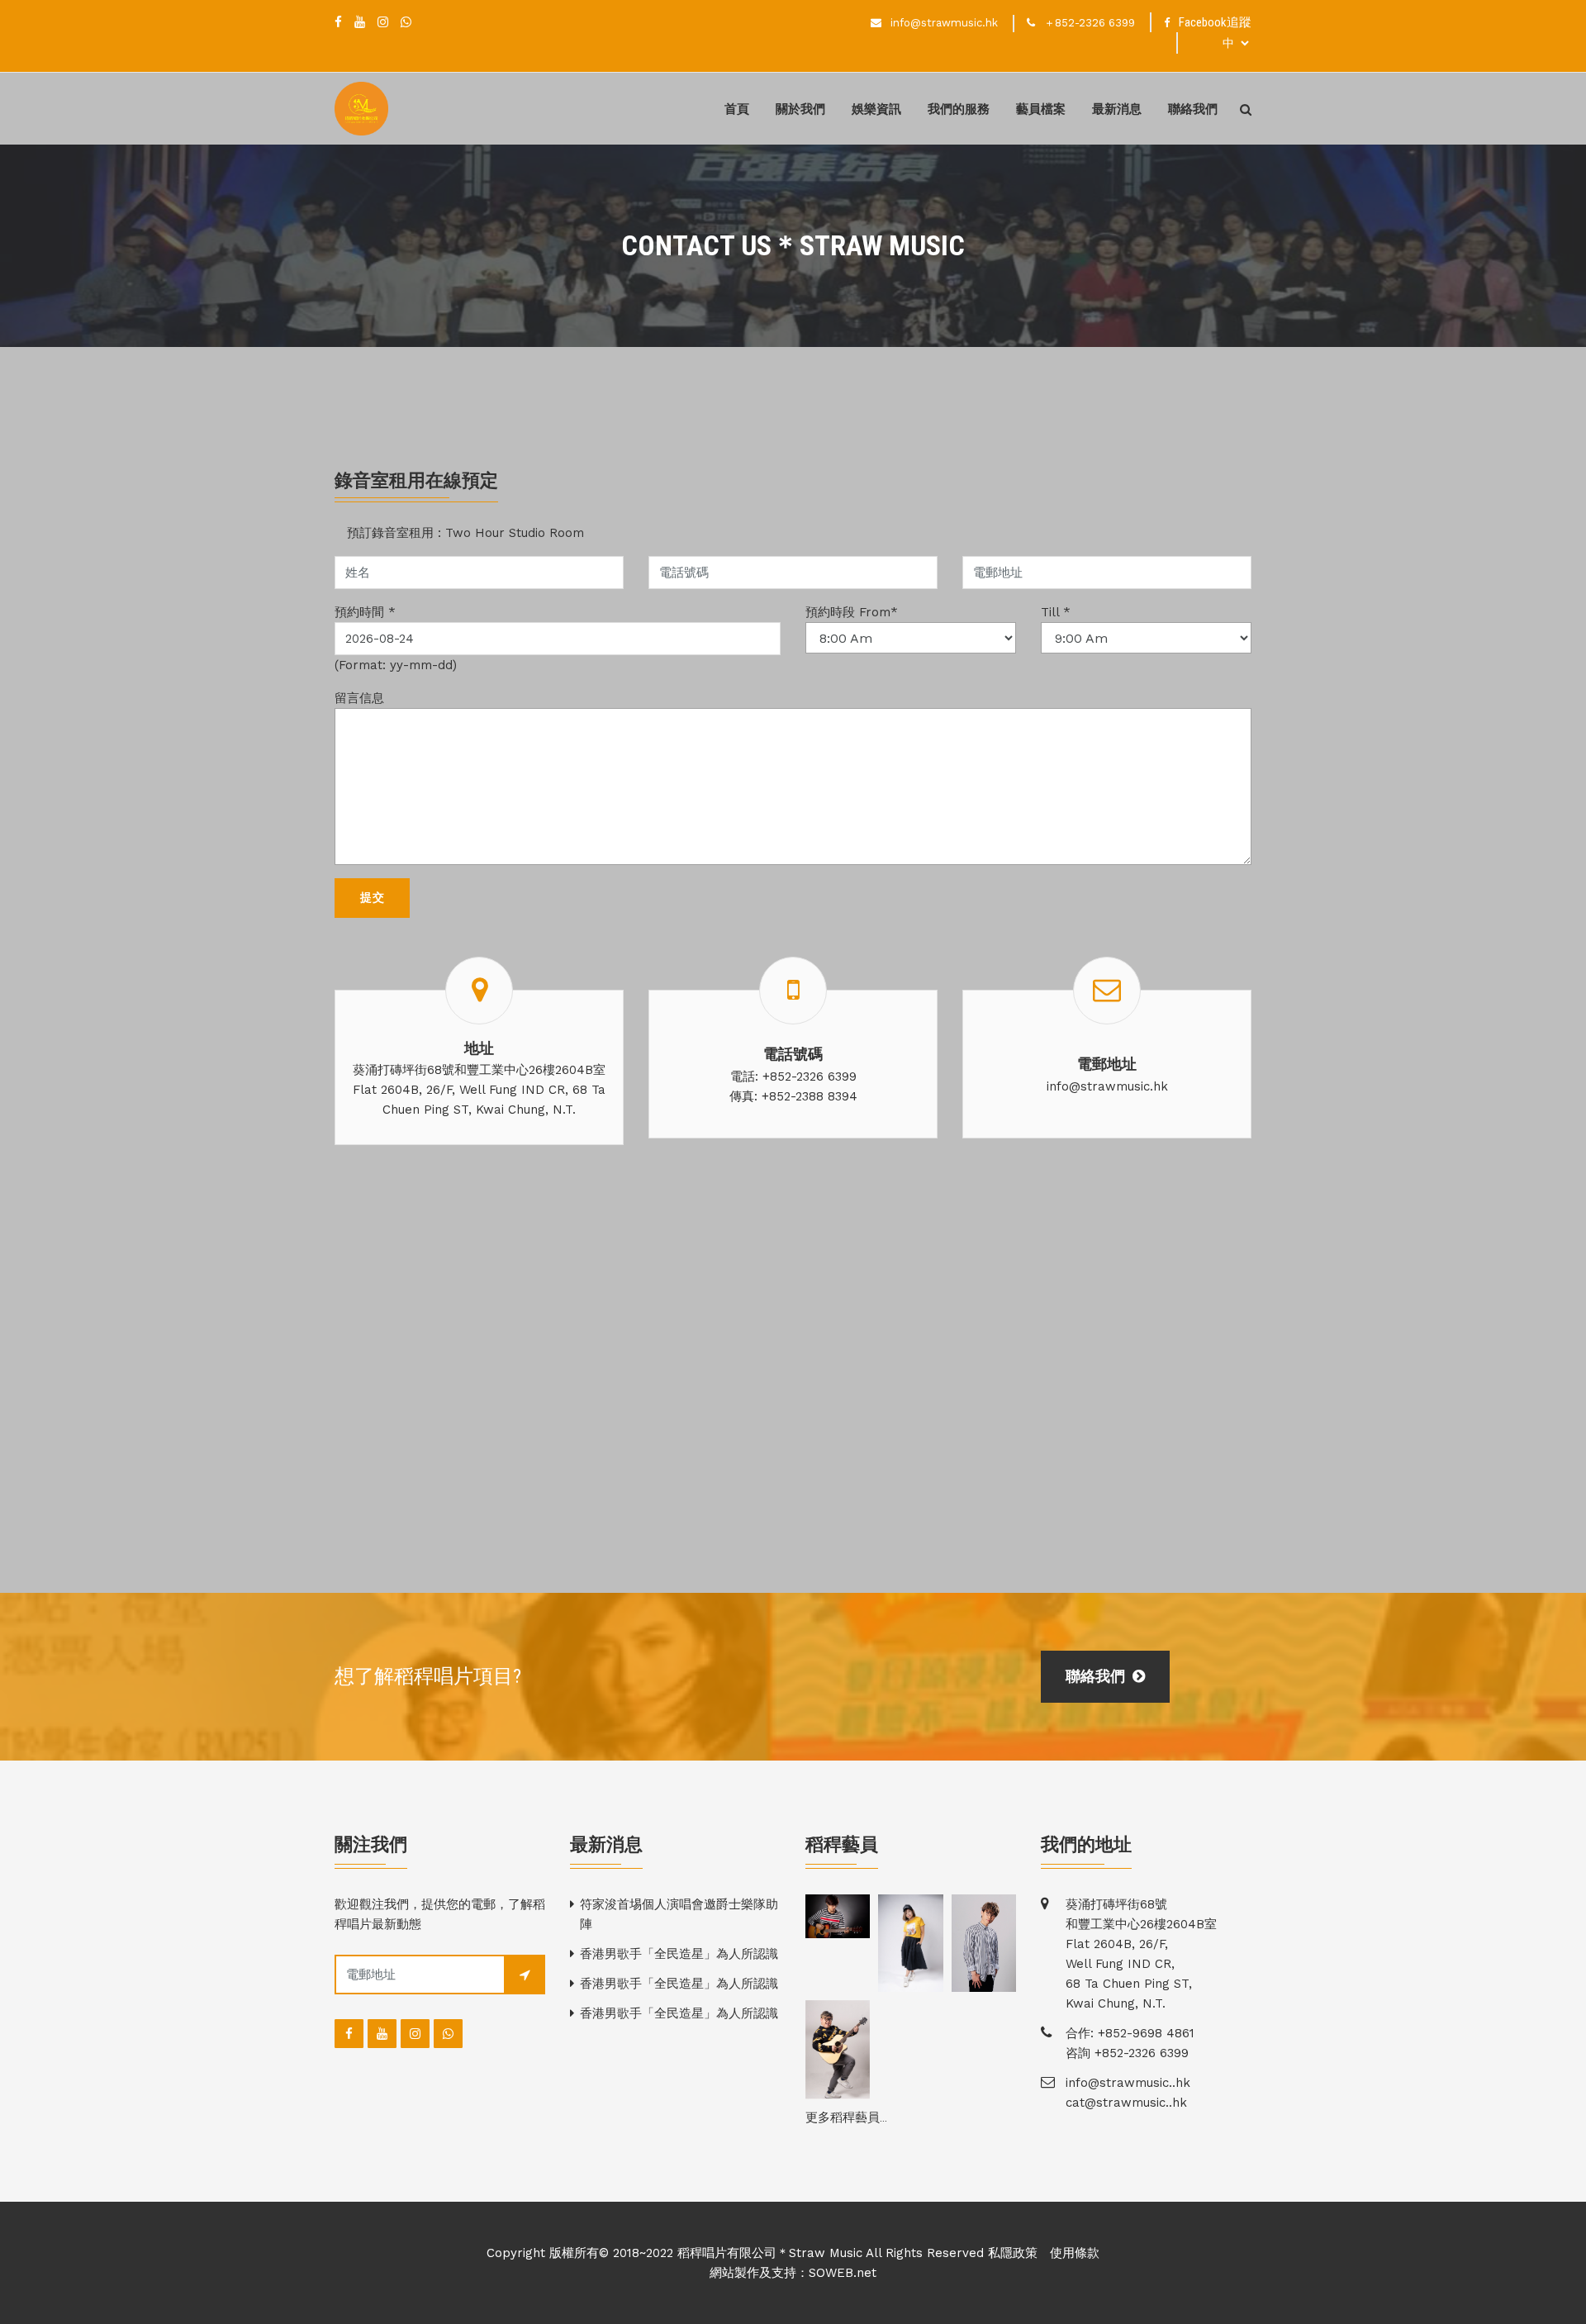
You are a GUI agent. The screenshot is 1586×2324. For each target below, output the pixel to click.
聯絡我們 (1193, 109)
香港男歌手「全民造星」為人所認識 (679, 1954)
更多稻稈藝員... (846, 2117)
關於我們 (800, 109)
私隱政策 (1013, 2253)
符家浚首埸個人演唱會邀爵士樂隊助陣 (679, 1914)
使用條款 (1075, 2253)
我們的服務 (959, 109)
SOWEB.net (843, 2273)
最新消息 (1117, 109)
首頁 (737, 109)
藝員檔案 (1041, 109)
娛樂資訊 (876, 109)
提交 (372, 897)
